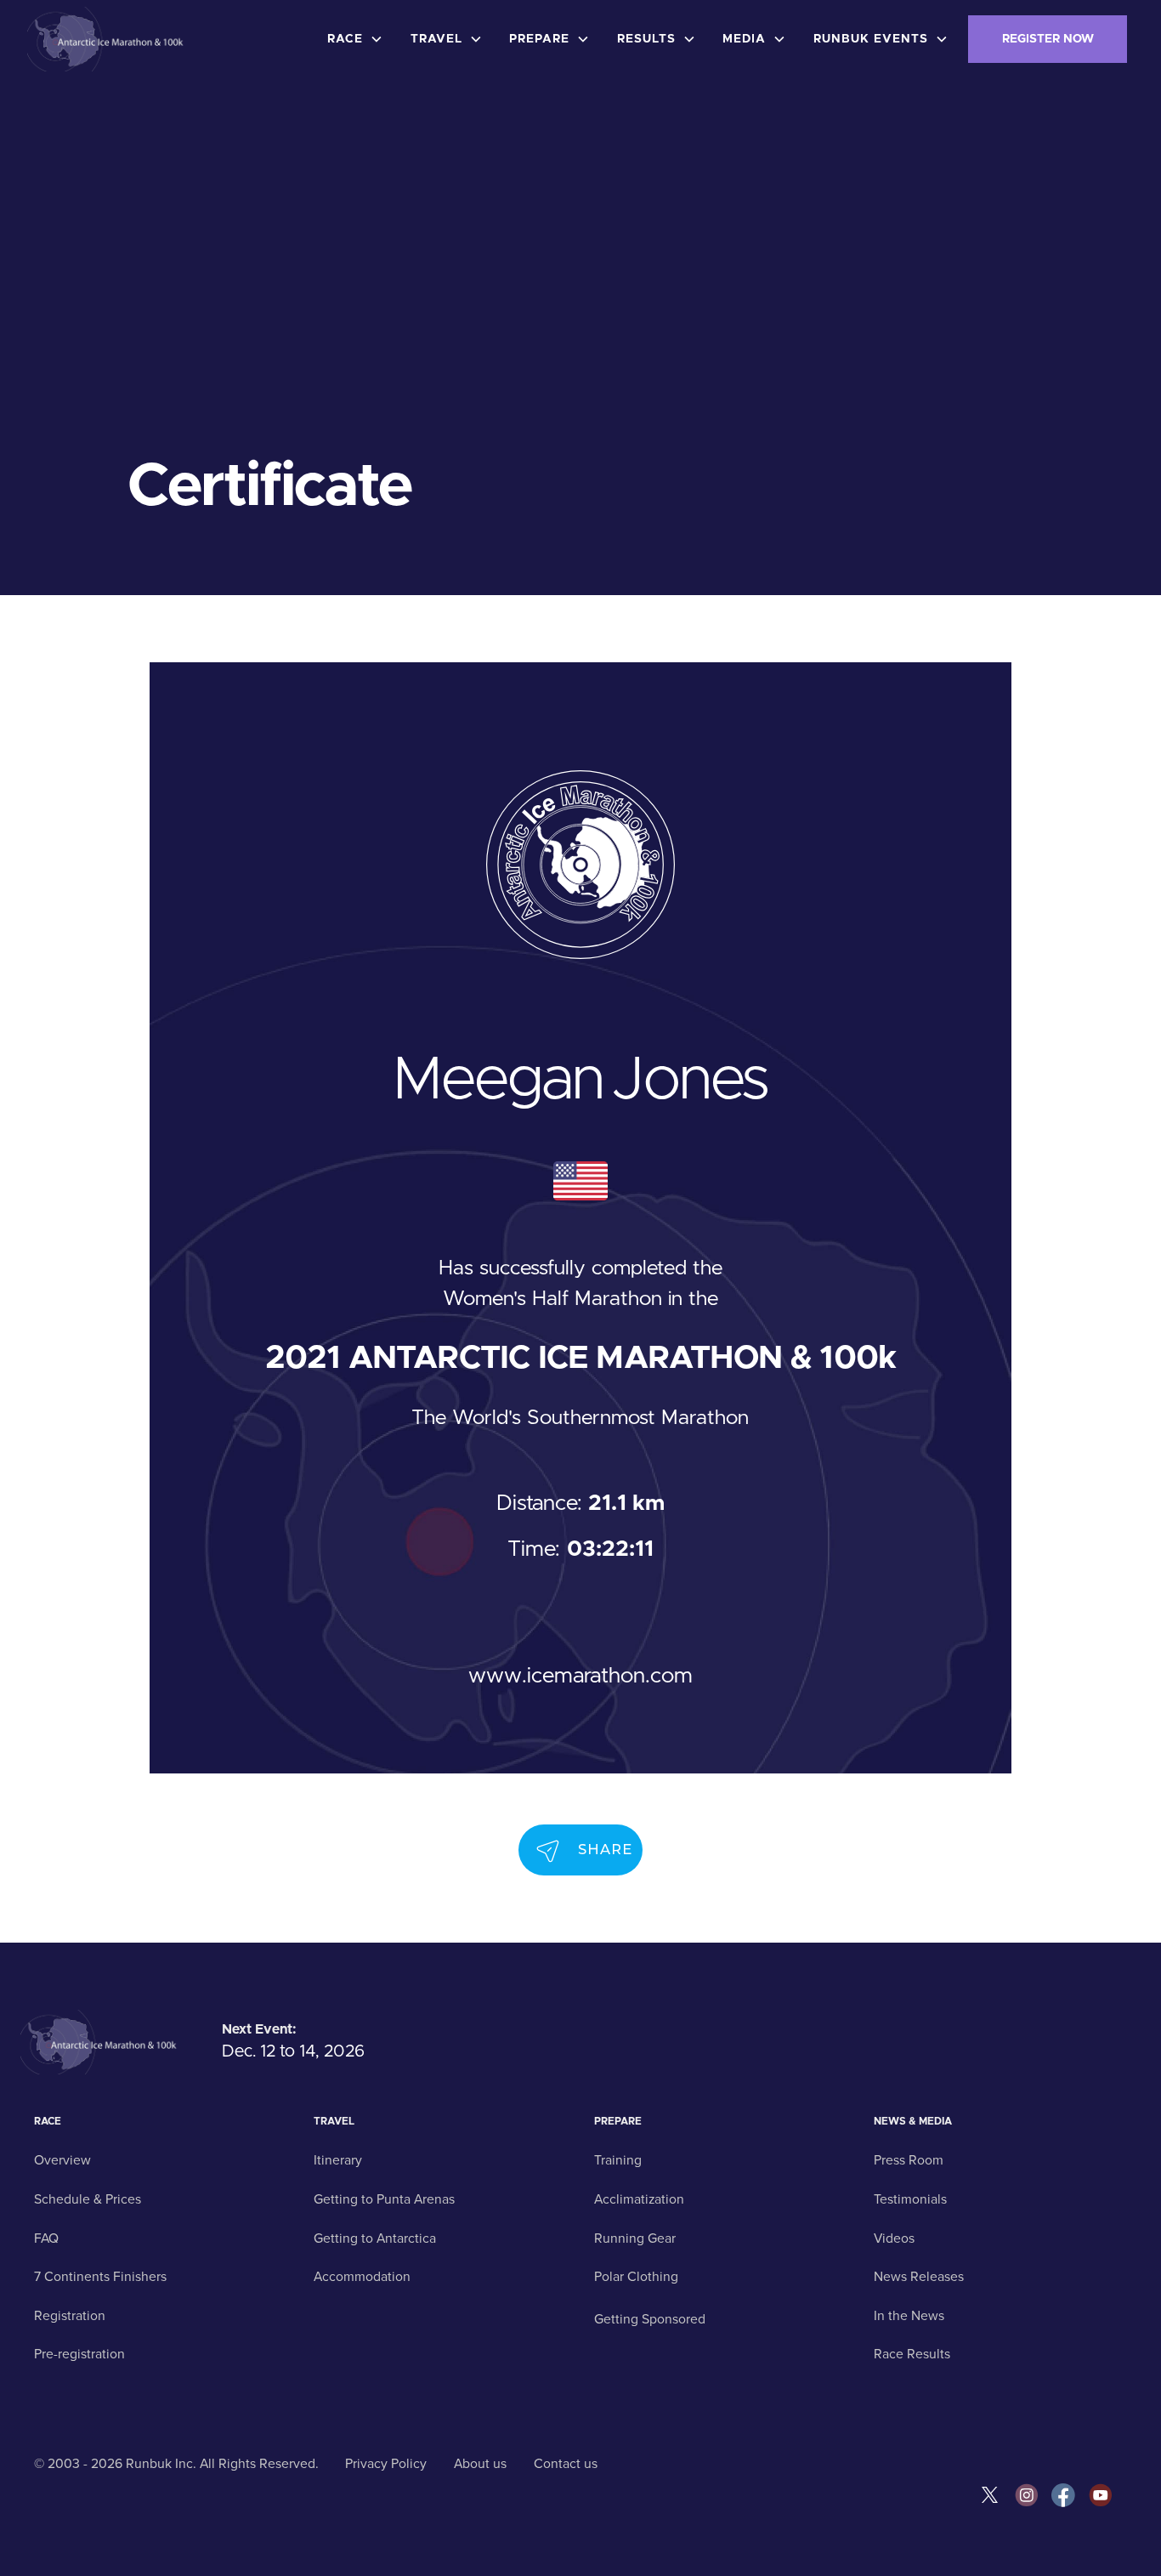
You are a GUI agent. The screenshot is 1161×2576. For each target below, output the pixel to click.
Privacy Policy (386, 2464)
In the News (909, 2316)
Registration (70, 2316)
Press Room (909, 2160)
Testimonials (910, 2199)
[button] (359, 39)
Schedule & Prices (88, 2199)
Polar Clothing (636, 2277)
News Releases (919, 2277)
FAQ (46, 2238)
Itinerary (338, 2160)
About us (480, 2464)
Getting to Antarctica (375, 2238)
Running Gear (635, 2238)
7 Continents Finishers (100, 2277)
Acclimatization (639, 2199)
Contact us (566, 2464)
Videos (894, 2238)
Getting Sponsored (650, 2319)
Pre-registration (79, 2354)
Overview (62, 2160)
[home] (108, 39)
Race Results (912, 2354)
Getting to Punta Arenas (384, 2199)
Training (618, 2160)
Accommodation (362, 2277)
